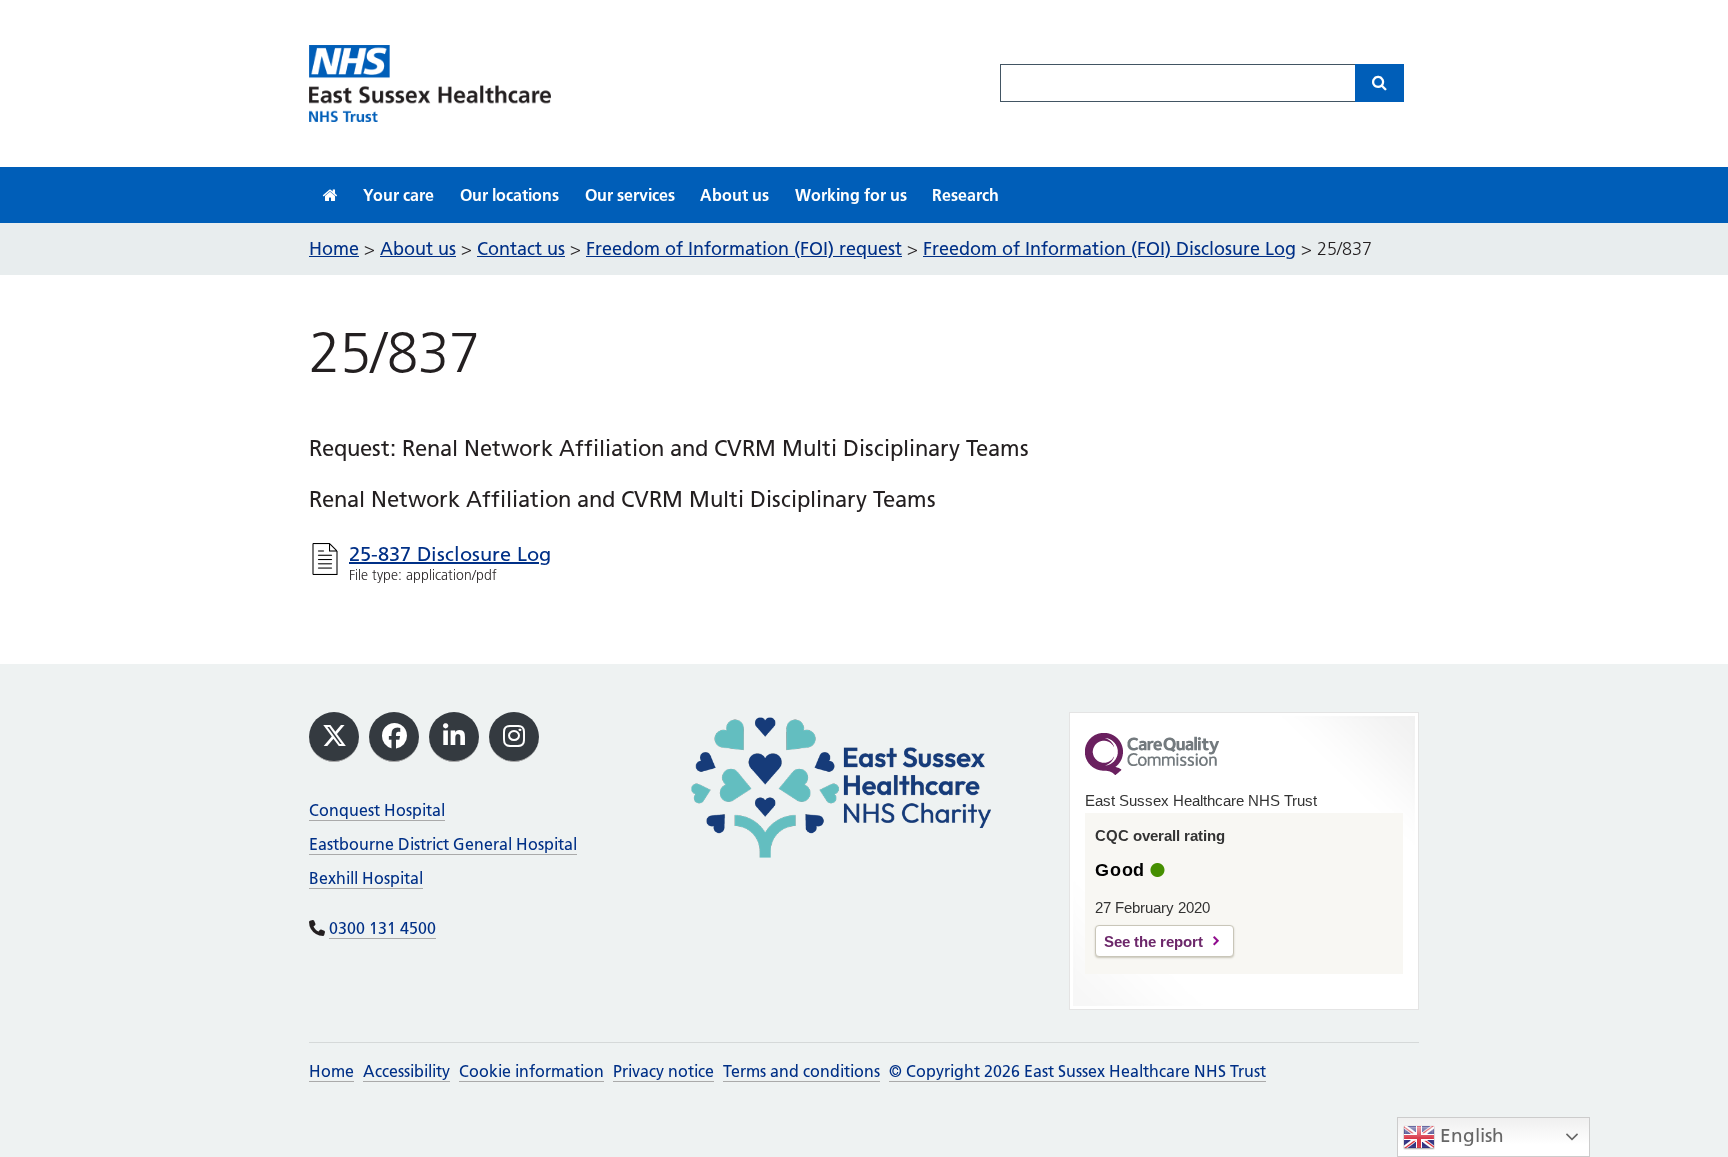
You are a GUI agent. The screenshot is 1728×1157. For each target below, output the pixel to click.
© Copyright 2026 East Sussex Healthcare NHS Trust (1077, 1071)
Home (331, 1071)
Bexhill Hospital (366, 878)
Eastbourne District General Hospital (443, 844)
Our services (630, 195)
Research (965, 195)
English (1469, 1135)
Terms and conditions (801, 1071)
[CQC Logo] (1152, 770)
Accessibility (406, 1071)
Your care (398, 195)
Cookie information (531, 1071)
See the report (1153, 941)
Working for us (851, 195)
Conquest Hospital (377, 810)
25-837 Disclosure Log (450, 554)
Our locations (509, 195)
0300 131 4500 (382, 928)
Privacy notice (663, 1071)
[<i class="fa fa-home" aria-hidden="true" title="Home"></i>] (330, 195)
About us (734, 195)
